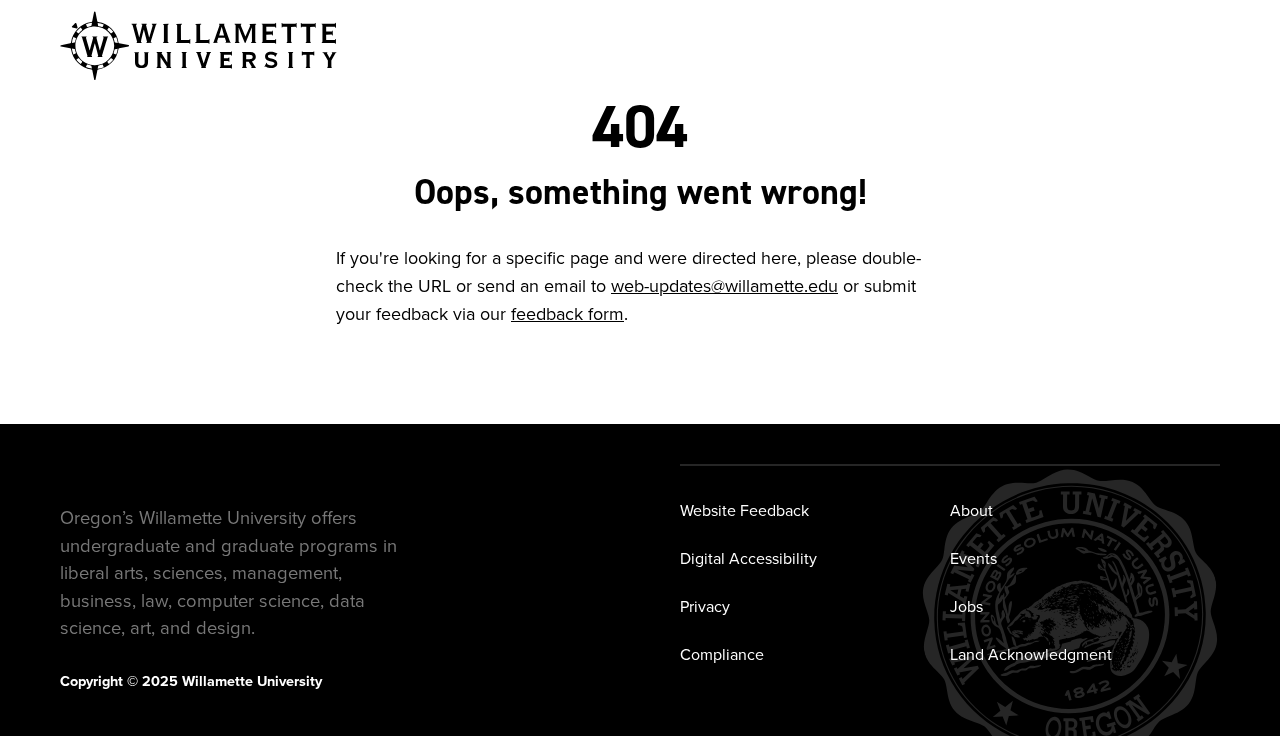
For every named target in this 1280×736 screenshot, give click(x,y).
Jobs (966, 606)
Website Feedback (744, 510)
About (971, 510)
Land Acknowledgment (1031, 654)
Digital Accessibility (748, 558)
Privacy (705, 606)
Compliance (722, 654)
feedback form (567, 313)
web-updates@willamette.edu (724, 285)
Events (973, 558)
